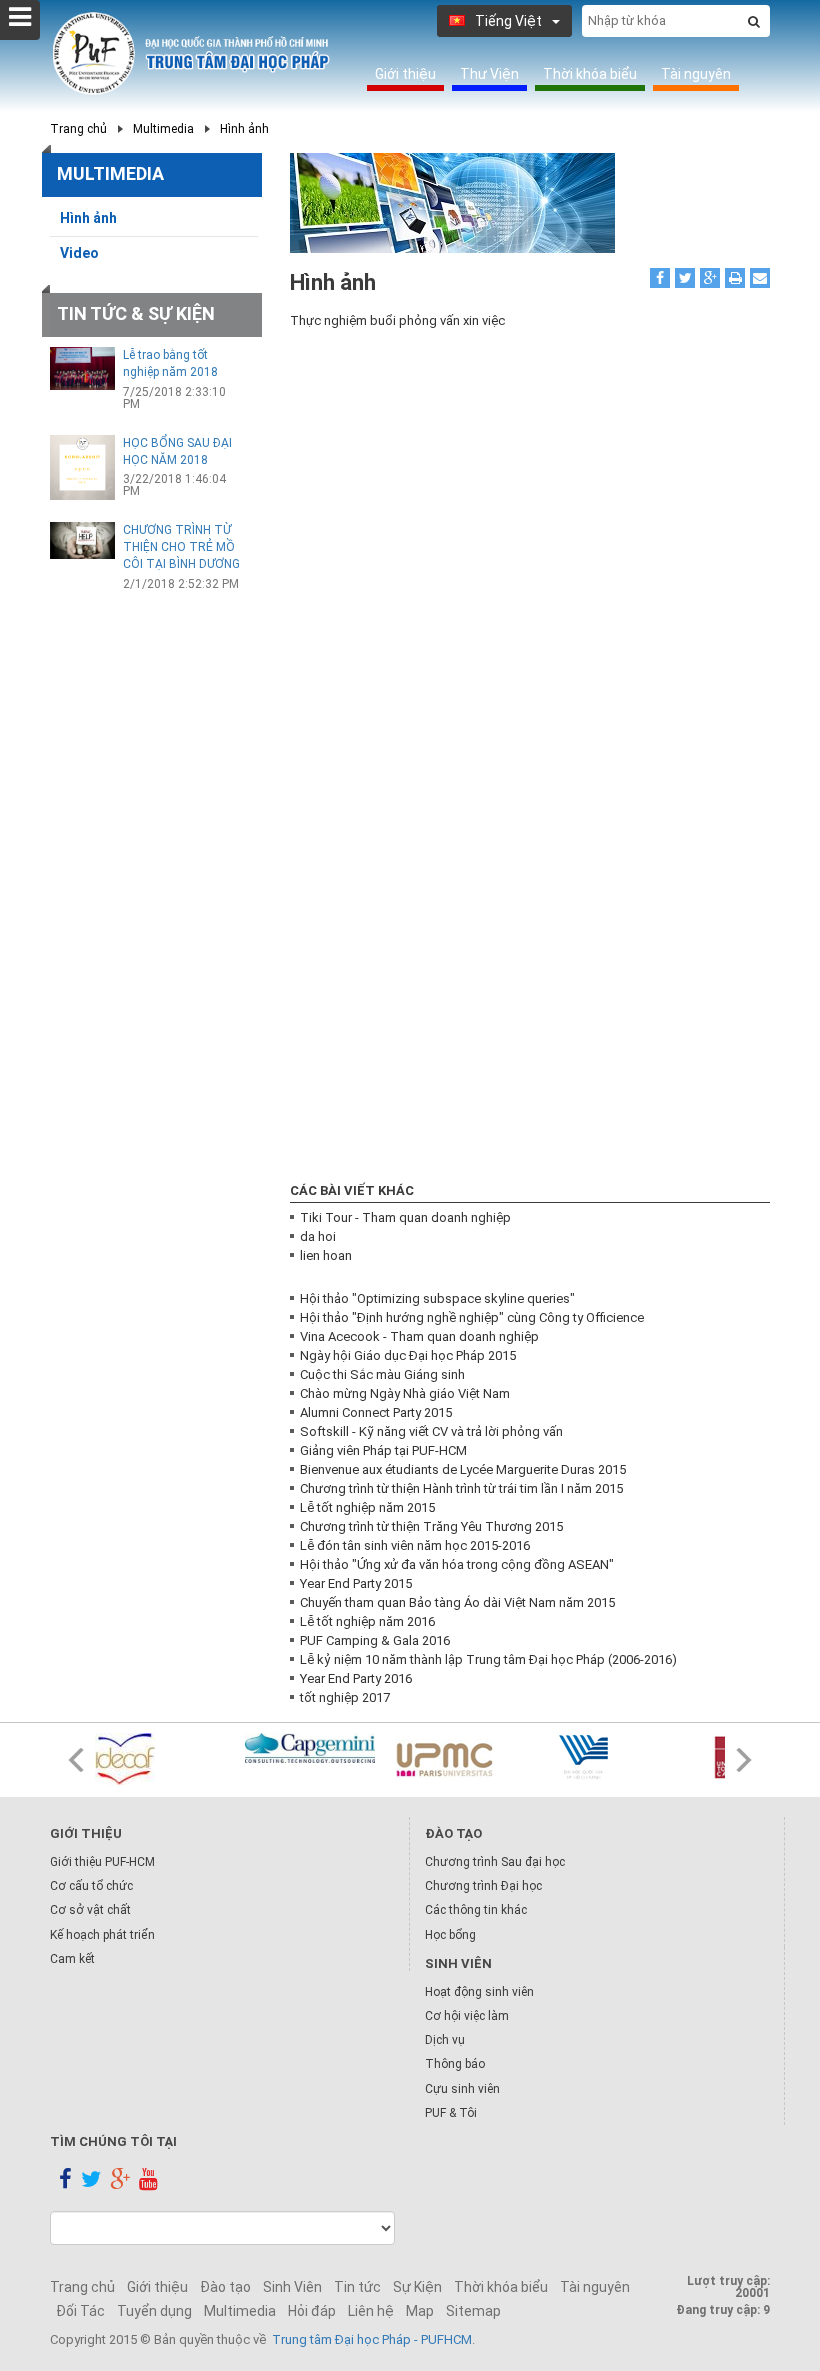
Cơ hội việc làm (467, 2016)
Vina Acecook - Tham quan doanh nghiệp (419, 1336)
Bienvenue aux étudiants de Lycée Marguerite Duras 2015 (463, 1469)
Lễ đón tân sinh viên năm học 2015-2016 (415, 1545)
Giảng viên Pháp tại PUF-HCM (383, 1450)
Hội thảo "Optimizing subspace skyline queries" (437, 1298)
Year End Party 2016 (356, 1678)
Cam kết (72, 1959)
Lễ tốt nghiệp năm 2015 (367, 1507)
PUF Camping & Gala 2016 (375, 1640)
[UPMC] (460, 1760)
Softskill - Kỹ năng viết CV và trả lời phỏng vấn (431, 1431)
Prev (76, 1760)
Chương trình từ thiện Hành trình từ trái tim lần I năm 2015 (461, 1488)
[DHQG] (610, 1756)
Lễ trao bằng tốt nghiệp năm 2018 (170, 363)
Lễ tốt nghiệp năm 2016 (367, 1621)
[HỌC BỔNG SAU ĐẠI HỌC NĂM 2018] (82, 467)
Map (420, 2311)
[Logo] (191, 54)
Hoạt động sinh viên (479, 1992)
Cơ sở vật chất (90, 1910)
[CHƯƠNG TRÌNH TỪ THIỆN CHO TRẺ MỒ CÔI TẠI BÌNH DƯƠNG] (82, 540)
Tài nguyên (696, 74)
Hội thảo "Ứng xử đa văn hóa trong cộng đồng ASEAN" (457, 1564)
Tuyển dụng (154, 2311)
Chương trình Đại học (483, 1886)
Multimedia (163, 129)
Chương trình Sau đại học (495, 1862)
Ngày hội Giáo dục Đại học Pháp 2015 (408, 1355)
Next (744, 1760)
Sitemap (473, 2311)
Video (79, 253)
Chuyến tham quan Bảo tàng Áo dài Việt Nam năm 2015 (457, 1602)
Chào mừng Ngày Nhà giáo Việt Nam (405, 1393)
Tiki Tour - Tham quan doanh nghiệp (405, 1217)
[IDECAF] (160, 1759)
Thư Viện (489, 74)
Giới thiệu (405, 74)
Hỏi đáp (312, 2311)
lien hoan (326, 1255)
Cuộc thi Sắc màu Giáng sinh (382, 1374)
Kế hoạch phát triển (102, 1935)
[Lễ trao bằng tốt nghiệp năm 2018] (82, 368)
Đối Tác (80, 2311)
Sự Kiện (417, 2287)
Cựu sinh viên (462, 2089)
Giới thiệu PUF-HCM (102, 1862)
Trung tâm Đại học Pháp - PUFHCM (372, 2339)
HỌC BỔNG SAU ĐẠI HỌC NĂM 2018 (177, 451)
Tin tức (357, 2287)
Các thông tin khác (476, 1910)
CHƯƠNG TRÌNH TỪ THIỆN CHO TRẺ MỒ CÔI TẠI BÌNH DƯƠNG (181, 547)
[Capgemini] (310, 1748)
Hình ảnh (244, 129)
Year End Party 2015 (356, 1583)
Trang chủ (78, 129)
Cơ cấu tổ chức (91, 1886)
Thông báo (455, 2064)
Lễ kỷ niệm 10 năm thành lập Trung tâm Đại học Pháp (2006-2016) (488, 1659)
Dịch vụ (445, 2040)
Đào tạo (225, 2287)
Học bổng (450, 1935)
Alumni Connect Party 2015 (376, 1412)
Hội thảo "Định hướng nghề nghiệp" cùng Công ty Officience (472, 1317)
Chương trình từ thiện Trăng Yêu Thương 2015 (431, 1526)
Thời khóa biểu (590, 74)
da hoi (318, 1236)
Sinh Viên (292, 2287)
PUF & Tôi (451, 2113)
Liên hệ (371, 2311)
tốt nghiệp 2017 (345, 1697)
